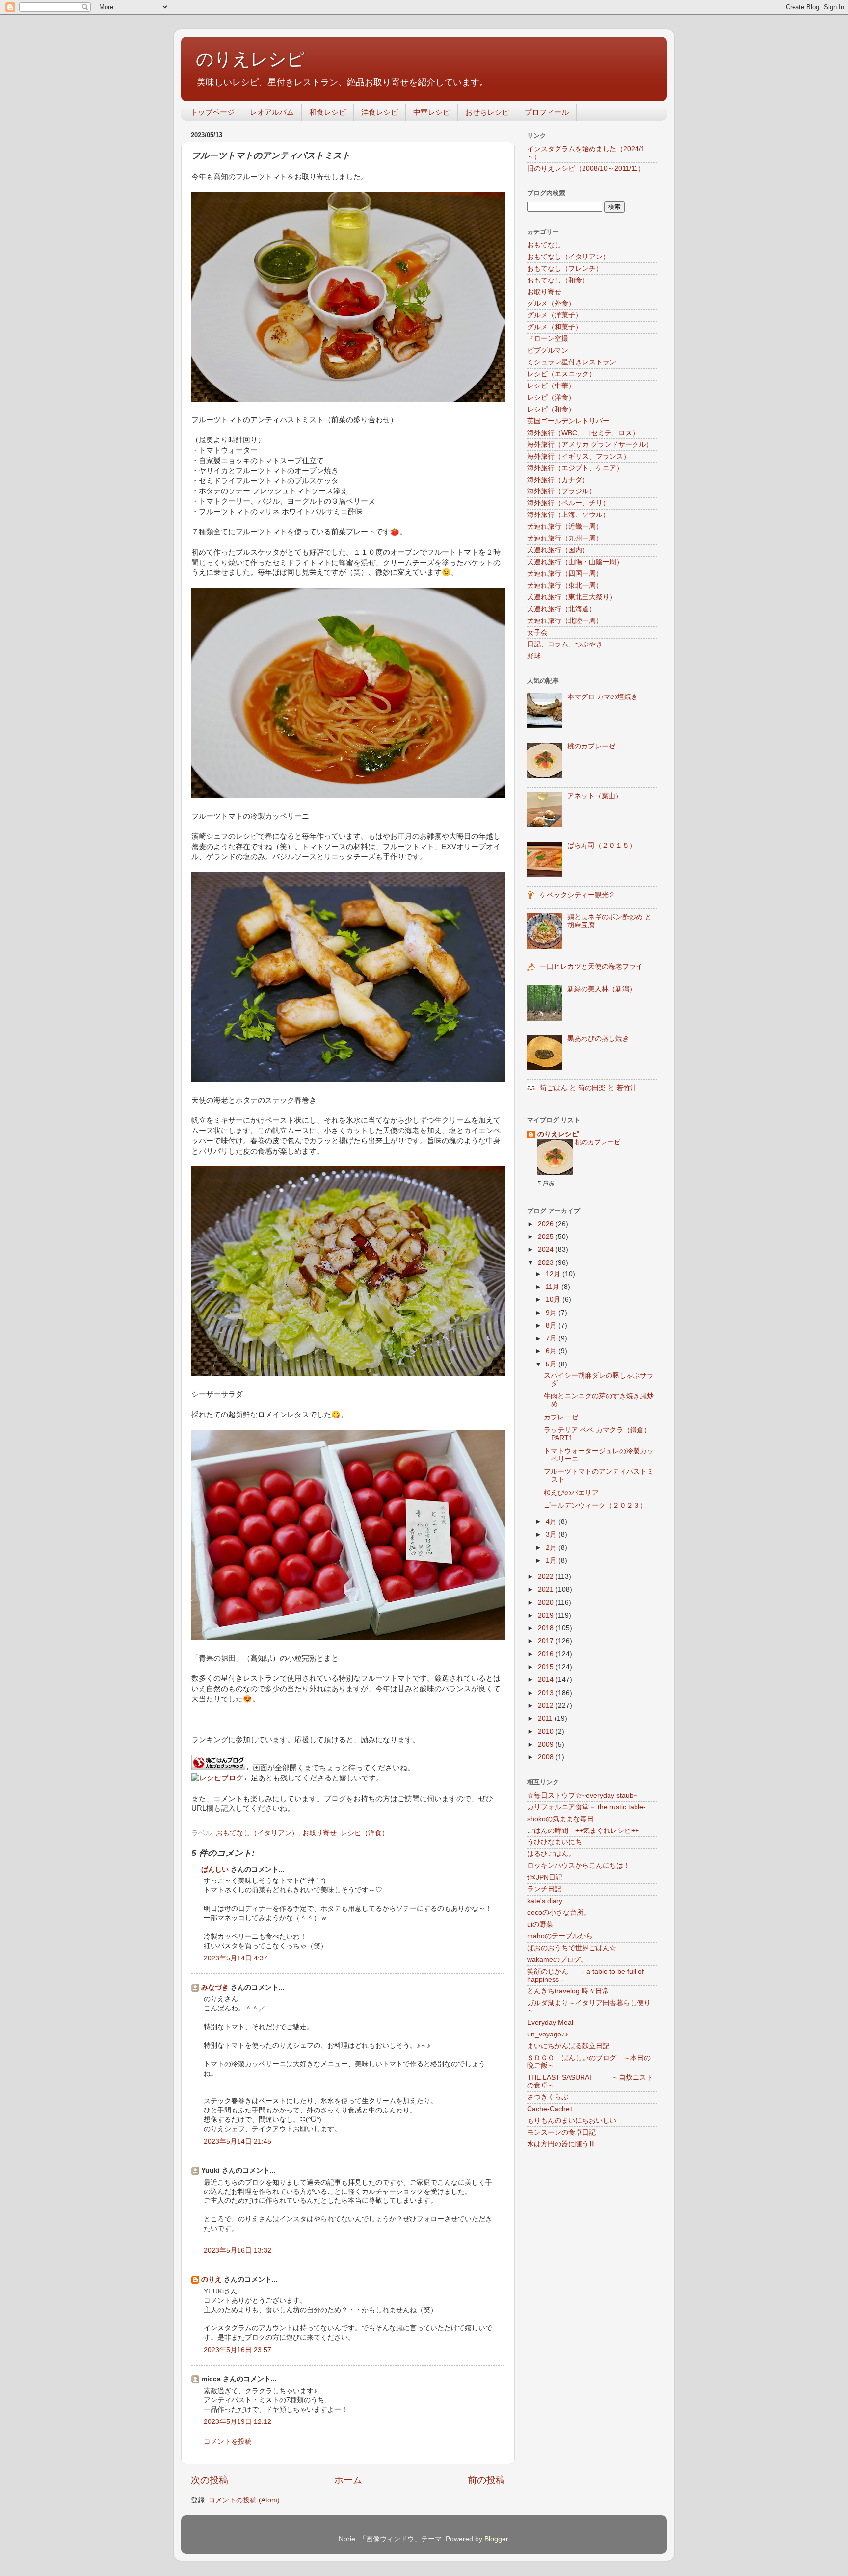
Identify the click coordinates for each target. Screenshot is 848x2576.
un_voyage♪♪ (548, 2034)
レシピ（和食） (551, 409)
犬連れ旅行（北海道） (561, 609)
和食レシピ (328, 112)
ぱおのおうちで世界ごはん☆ (572, 1948)
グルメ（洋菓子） (555, 315)
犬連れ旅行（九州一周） (565, 538)
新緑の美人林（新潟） (602, 989)
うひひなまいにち (555, 1842)
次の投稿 (210, 2480)
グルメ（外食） (551, 303)
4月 (552, 1522)
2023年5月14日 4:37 (236, 1958)
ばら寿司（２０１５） (602, 845)
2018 (547, 1628)
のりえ (212, 2280)
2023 (547, 1263)
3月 (552, 1534)
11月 (554, 1287)
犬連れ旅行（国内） (558, 550)
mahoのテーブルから (560, 1936)
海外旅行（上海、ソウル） (568, 515)
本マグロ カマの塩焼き (603, 697)
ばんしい (215, 1869)
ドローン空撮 (548, 339)
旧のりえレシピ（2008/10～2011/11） (586, 168)
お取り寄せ (319, 1833)
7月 (552, 1338)
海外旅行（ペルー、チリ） (568, 503)
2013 (547, 1693)
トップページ (212, 112)
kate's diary (545, 1901)
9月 (552, 1313)
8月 (552, 1326)
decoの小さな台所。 (559, 1913)
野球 (534, 656)
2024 (547, 1249)
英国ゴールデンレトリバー (568, 421)
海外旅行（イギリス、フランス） (579, 456)
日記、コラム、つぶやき (565, 644)
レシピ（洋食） (365, 1833)
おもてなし (544, 245)
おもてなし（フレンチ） (565, 269)
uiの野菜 (540, 1924)
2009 (547, 1744)
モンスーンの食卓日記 (561, 2132)
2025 (547, 1237)
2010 (547, 1732)
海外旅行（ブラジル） (561, 491)
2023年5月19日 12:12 (238, 2422)
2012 (547, 1706)
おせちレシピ (487, 112)
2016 (547, 1654)
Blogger (496, 2539)
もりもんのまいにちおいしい (572, 2121)
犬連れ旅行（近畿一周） (565, 527)
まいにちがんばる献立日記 (568, 2046)
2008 (547, 1757)
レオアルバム (272, 112)
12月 (554, 1274)
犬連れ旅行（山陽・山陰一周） (575, 562)
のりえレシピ (250, 59)
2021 (547, 1589)
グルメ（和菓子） (555, 327)
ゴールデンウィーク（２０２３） (595, 1506)
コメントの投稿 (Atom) (244, 2500)
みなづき (215, 1988)
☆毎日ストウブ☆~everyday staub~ (582, 1795)
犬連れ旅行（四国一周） (565, 574)
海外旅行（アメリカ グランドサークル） (590, 445)
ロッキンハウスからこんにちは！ (579, 1866)
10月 (554, 1300)
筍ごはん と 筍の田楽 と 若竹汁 (588, 1088)
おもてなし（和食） (558, 280)
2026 (547, 1224)
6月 (552, 1351)
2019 (547, 1615)
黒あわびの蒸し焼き (598, 1039)
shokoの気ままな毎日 (560, 1819)
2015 (547, 1667)
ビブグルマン (548, 350)
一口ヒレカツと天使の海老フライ (591, 966)
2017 (547, 1641)
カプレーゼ (561, 1417)
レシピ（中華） (551, 386)
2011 (546, 1718)
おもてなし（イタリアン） (257, 1833)
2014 (547, 1680)
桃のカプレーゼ (591, 746)
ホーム (348, 2480)
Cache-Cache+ (550, 2109)
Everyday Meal (550, 2022)
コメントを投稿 (228, 2441)
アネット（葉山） (595, 796)
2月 (552, 1548)
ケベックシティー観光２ (578, 895)
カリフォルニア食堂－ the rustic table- (586, 1807)
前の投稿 (486, 2480)
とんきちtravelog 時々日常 (568, 1991)
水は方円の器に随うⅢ (561, 2144)
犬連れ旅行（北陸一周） (565, 621)
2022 (547, 1577)
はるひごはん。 (551, 1854)
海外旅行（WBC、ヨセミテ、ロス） (583, 433)
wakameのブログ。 (557, 1960)
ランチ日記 (544, 1889)
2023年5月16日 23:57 (238, 2350)
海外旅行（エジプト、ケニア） (575, 468)
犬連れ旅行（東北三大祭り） (572, 597)
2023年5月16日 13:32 (238, 2251)
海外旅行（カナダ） (558, 480)
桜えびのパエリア (571, 1493)
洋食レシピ (380, 112)
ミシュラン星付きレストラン (572, 362)
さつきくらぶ (548, 2097)
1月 (552, 1560)
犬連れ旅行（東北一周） (565, 585)
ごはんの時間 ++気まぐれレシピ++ (583, 1831)
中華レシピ (432, 112)
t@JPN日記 (545, 1877)
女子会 (537, 632)
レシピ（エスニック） (561, 374)
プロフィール (547, 112)
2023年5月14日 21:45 (238, 2142)
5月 (552, 1364)
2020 (547, 1603)
